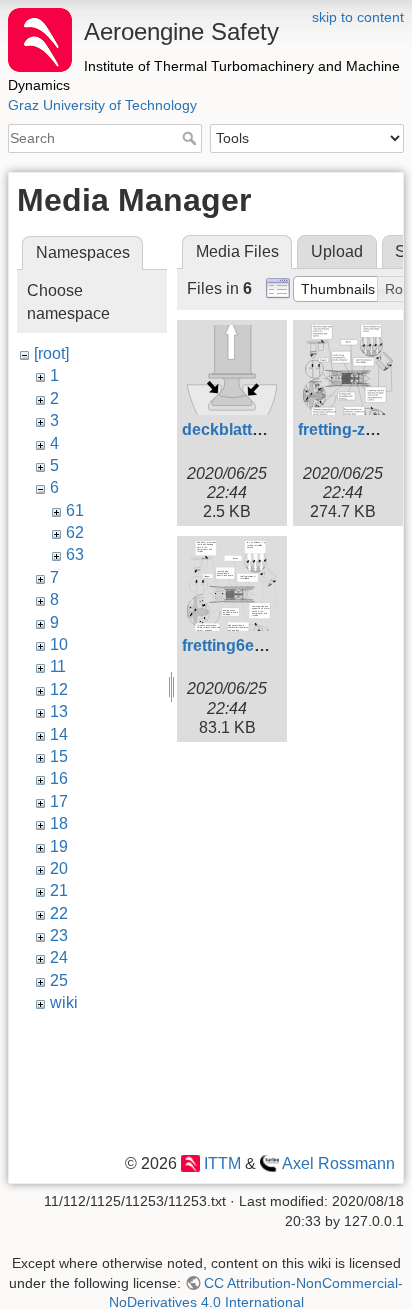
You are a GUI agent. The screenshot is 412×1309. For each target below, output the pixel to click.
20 (59, 868)
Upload (337, 251)
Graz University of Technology (102, 105)
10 (59, 644)
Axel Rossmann (338, 1163)
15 (59, 756)
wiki (64, 1002)
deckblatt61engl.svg (258, 429)
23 (59, 935)
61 (75, 510)
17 (59, 801)
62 (75, 532)
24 (59, 957)
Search (191, 138)
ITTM (222, 1163)
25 (59, 980)
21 (59, 890)
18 (59, 823)
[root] (51, 353)
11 (58, 666)
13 (59, 711)
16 (59, 778)
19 (59, 846)
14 (59, 734)
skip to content (358, 17)
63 (75, 554)
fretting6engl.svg (246, 645)
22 (59, 913)
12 (59, 689)
